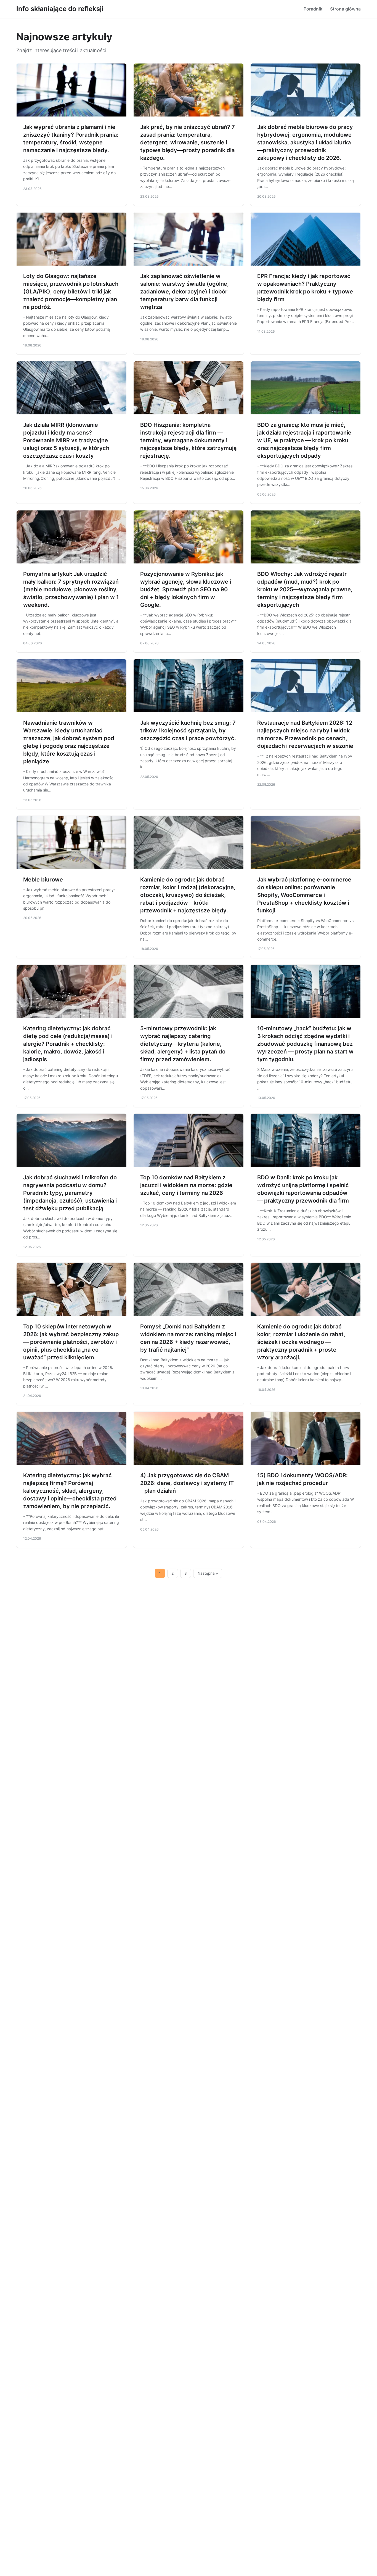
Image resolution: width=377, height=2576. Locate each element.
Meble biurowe (43, 880)
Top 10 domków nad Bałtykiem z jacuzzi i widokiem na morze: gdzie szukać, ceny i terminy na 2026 (186, 1185)
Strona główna (345, 9)
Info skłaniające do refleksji (60, 9)
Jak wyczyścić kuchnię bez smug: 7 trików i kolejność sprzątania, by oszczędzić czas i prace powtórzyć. (188, 730)
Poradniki (314, 9)
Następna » (208, 1573)
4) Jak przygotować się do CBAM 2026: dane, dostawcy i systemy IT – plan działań (187, 1483)
